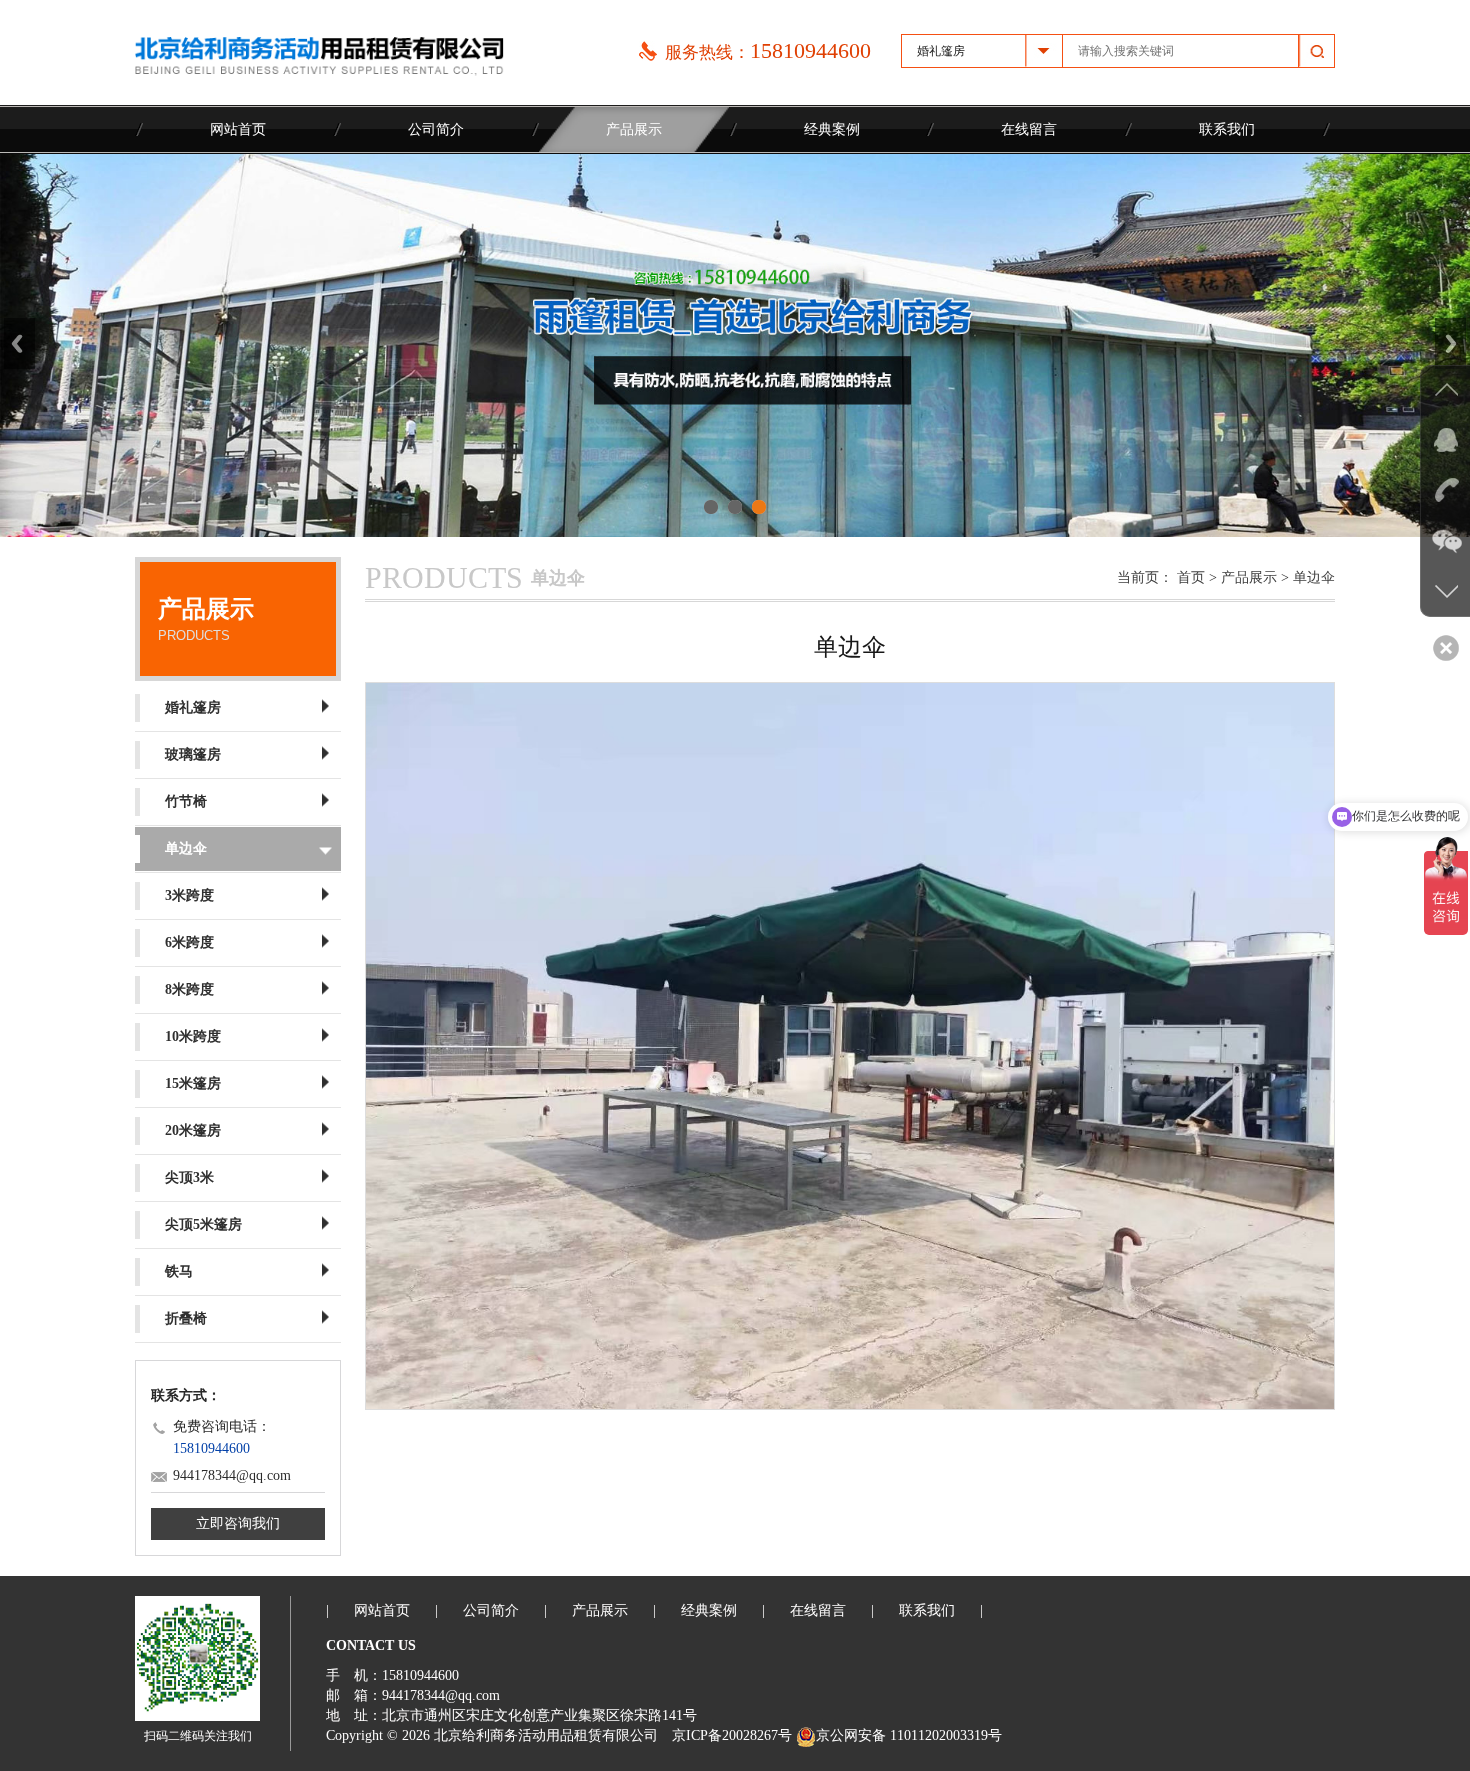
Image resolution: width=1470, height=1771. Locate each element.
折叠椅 (186, 1318)
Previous (19, 343)
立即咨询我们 (238, 1523)
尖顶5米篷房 (203, 1224)
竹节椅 (186, 801)
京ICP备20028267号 (732, 1735)
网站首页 (238, 129)
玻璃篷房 (193, 754)
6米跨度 (189, 942)
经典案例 (832, 129)
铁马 (179, 1271)
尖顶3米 (189, 1177)
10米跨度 (193, 1036)
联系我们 (1227, 129)
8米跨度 (189, 989)
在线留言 (1029, 129)
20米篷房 (193, 1130)
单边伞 (186, 848)
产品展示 (634, 129)
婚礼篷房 (193, 707)
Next (1450, 343)
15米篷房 (193, 1083)
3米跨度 (189, 895)
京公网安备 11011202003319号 (909, 1735)
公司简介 (436, 129)
